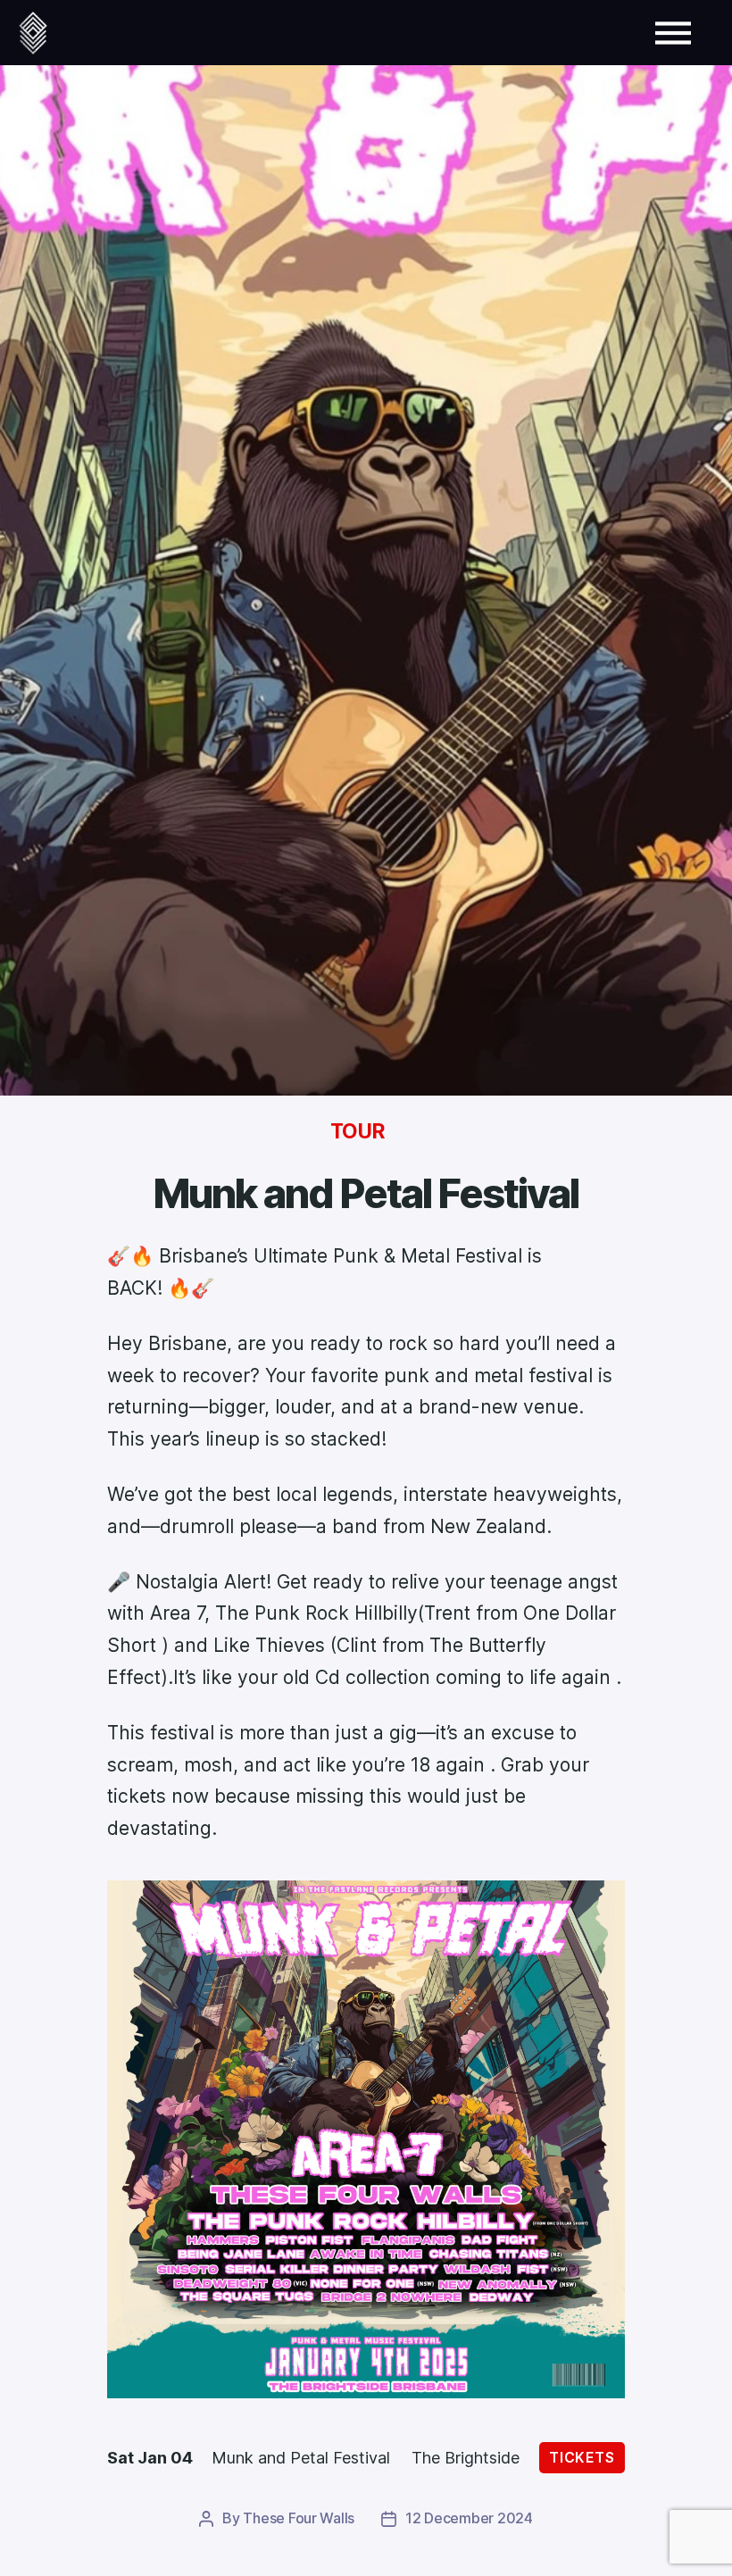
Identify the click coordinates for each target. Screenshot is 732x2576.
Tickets (582, 2458)
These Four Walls (299, 2518)
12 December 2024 (469, 2518)
